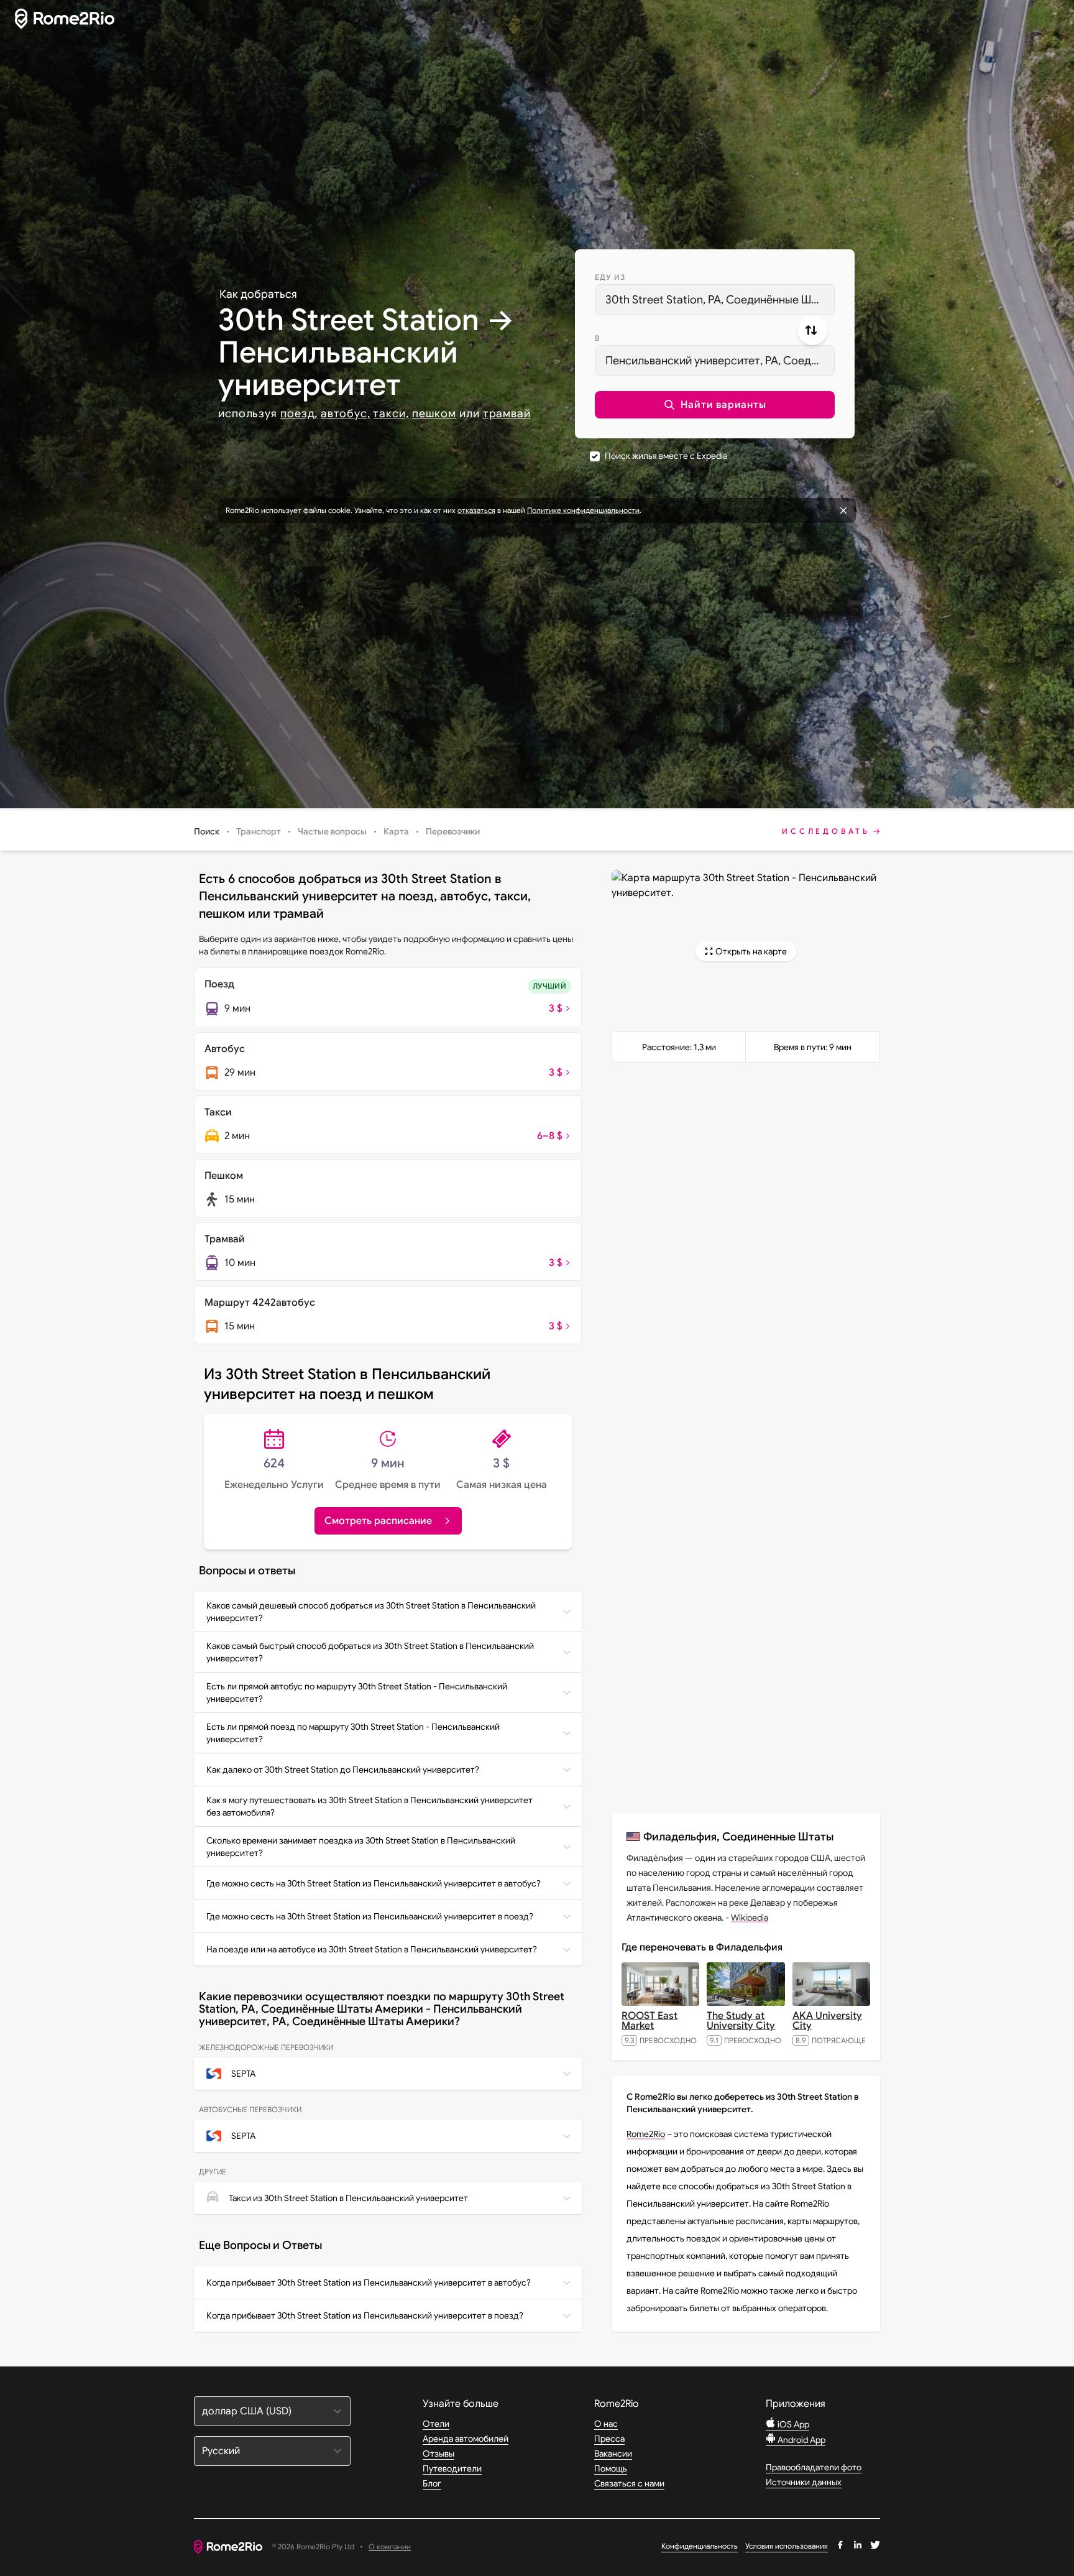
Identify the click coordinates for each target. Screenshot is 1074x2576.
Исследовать (826, 831)
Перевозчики (453, 831)
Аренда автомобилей (466, 2439)
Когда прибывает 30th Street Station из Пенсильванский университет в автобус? (369, 2283)
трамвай (507, 413)
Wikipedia (750, 1918)
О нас (606, 2424)
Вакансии (613, 2454)
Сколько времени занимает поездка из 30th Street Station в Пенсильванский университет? (361, 1847)
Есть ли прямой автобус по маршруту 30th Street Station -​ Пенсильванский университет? (357, 1692)
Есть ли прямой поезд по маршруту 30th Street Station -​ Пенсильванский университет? (353, 1733)
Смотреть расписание (378, 1521)
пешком (434, 413)
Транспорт (259, 831)
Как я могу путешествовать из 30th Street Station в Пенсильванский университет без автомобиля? (369, 1806)
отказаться (476, 510)
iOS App (792, 2424)
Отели (436, 2424)
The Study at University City (741, 2021)
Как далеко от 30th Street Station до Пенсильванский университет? (343, 1770)
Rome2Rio (646, 2134)
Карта (396, 831)
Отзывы (438, 2454)
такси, (391, 413)
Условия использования (787, 2546)
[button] (715, 405)
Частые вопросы (332, 831)
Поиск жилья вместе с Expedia (666, 456)
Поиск (207, 831)
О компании (390, 2547)
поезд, (299, 413)
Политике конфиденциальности (583, 510)
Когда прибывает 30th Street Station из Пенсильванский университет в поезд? (365, 2315)
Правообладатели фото (814, 2467)
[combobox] (715, 300)
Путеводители (452, 2468)
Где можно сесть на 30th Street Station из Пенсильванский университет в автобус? (374, 1883)
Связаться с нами (629, 2483)
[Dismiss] (843, 510)
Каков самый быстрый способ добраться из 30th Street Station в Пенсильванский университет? (370, 1652)
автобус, (345, 413)
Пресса (609, 2439)
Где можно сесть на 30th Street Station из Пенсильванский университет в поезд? (370, 1916)
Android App (801, 2440)
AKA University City (827, 2021)
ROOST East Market (649, 2021)
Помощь (611, 2468)
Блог (432, 2483)
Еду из (610, 277)
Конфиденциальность (700, 2546)
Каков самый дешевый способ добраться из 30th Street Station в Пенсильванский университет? (371, 1612)
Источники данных (804, 2482)
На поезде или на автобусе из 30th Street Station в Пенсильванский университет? (372, 1949)
